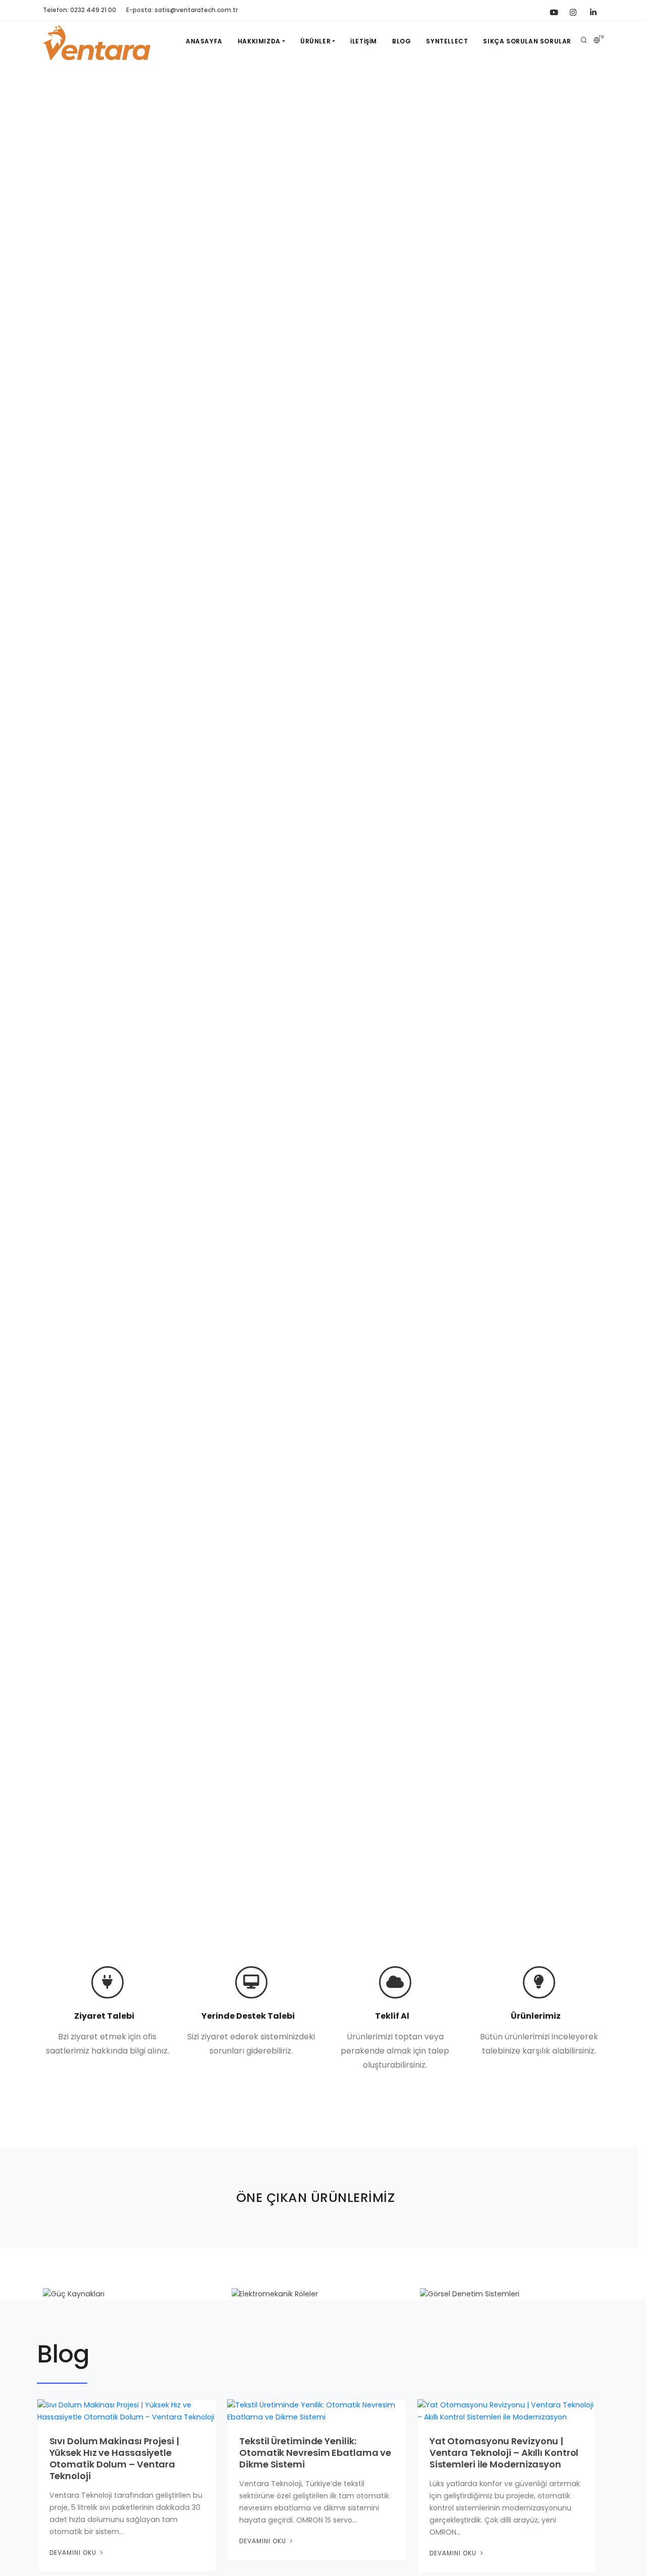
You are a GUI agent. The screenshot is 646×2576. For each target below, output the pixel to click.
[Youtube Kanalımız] (553, 10)
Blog (401, 41)
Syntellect (447, 41)
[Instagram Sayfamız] (573, 10)
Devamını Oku (74, 2553)
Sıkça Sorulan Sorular (527, 41)
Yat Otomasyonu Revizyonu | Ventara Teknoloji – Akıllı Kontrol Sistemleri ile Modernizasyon (504, 2453)
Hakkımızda (259, 41)
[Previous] (20, 996)
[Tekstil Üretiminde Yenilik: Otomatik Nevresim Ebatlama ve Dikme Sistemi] (317, 2410)
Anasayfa (204, 41)
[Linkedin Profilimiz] (593, 10)
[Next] (626, 996)
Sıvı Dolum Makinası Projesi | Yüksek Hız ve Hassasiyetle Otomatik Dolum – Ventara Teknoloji (114, 2458)
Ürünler (315, 41)
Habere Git (72, 1043)
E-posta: (182, 10)
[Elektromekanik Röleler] (323, 2294)
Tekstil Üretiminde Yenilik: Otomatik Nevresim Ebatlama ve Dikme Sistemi (315, 2453)
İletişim (364, 41)
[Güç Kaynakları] (134, 2294)
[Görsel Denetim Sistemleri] (512, 2294)
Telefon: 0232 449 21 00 (79, 10)
